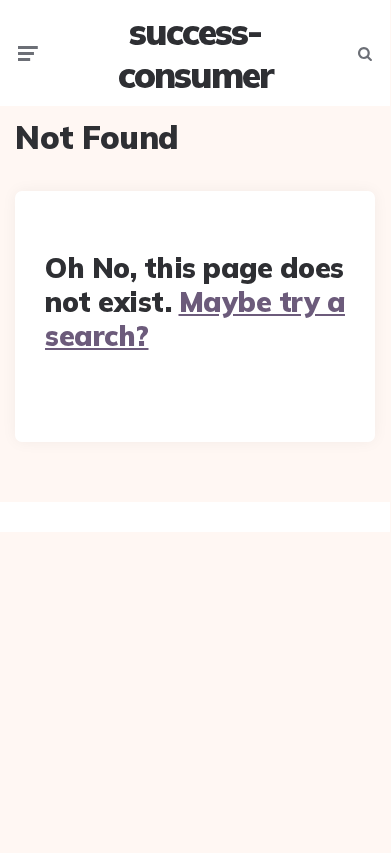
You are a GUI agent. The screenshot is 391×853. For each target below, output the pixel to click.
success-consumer (195, 53)
